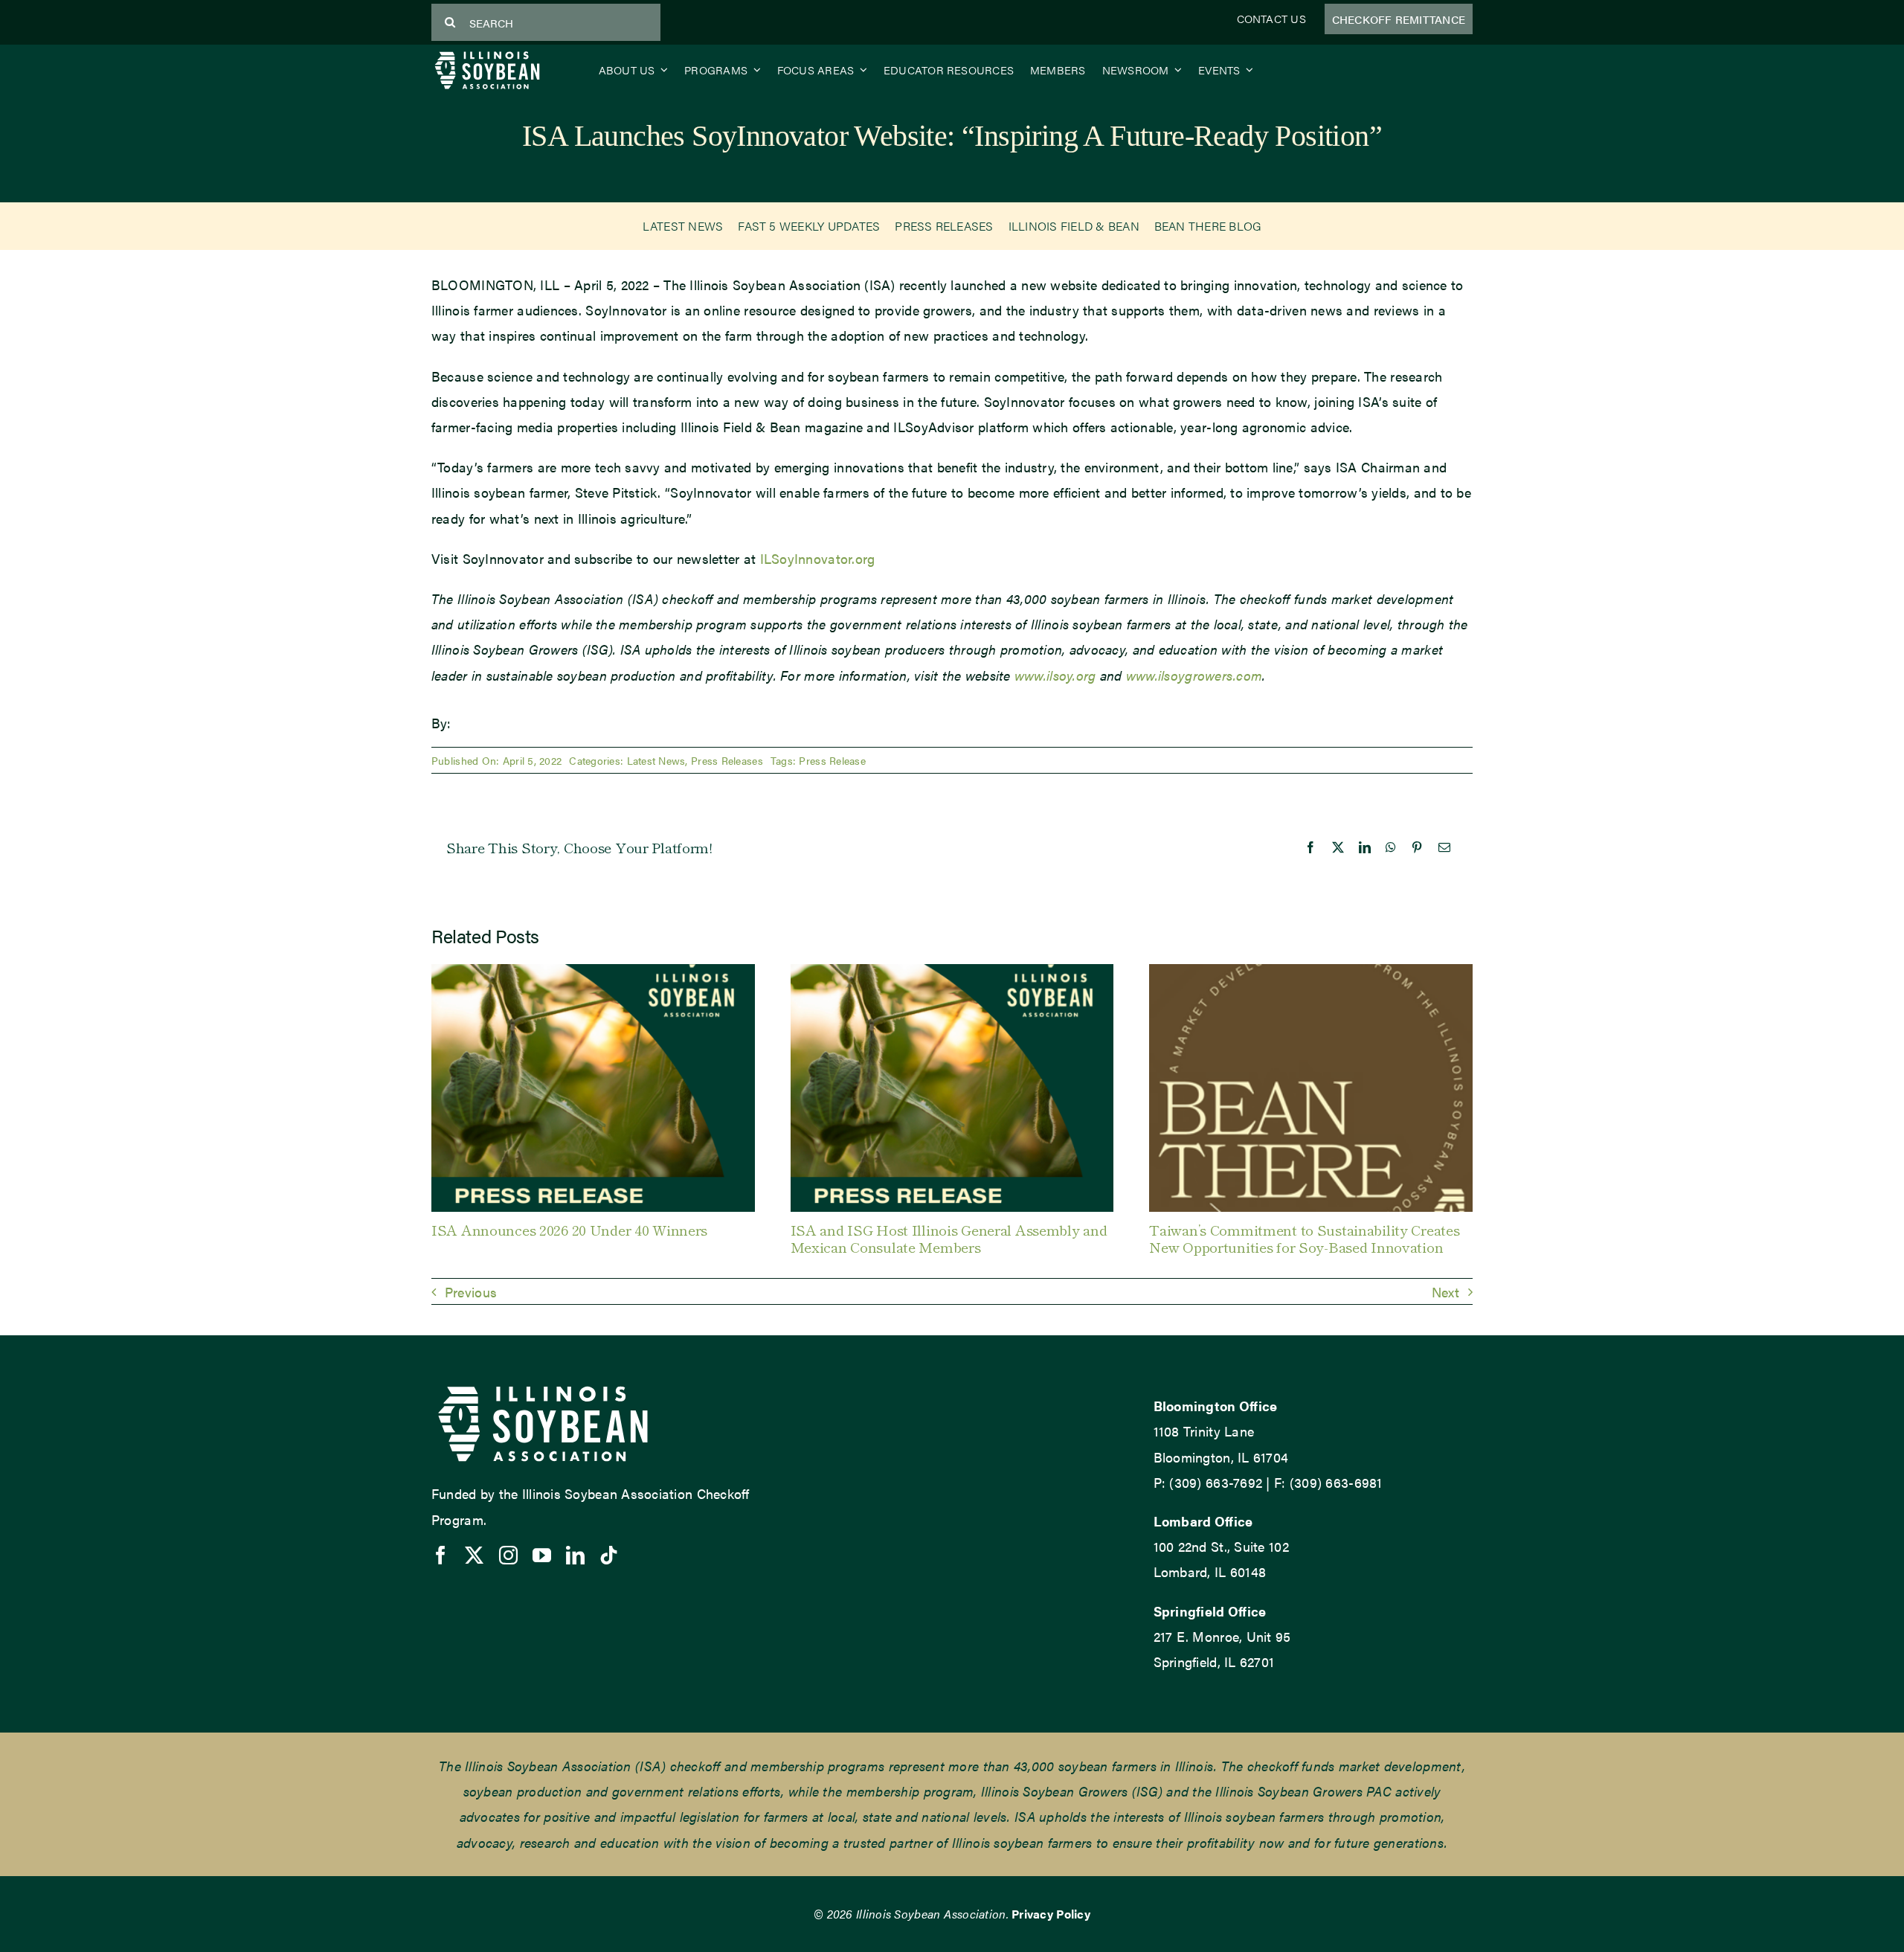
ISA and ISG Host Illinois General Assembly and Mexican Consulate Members (949, 1238)
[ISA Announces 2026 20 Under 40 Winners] (593, 973)
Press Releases (727, 760)
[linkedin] (575, 1555)
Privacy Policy (1051, 1914)
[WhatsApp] (1391, 847)
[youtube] (542, 1555)
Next (1445, 1292)
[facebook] (441, 1555)
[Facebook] (1310, 847)
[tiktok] (609, 1555)
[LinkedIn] (1365, 847)
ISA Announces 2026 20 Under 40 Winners (569, 1229)
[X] (1338, 847)
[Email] (1444, 847)
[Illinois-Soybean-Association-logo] (487, 55)
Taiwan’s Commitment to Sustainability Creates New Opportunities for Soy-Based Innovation (1304, 1238)
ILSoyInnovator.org (818, 558)
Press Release (832, 760)
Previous (471, 1292)
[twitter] (474, 1555)
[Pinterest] (1417, 847)
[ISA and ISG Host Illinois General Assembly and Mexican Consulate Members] (952, 973)
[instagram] (508, 1555)
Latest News (656, 760)
